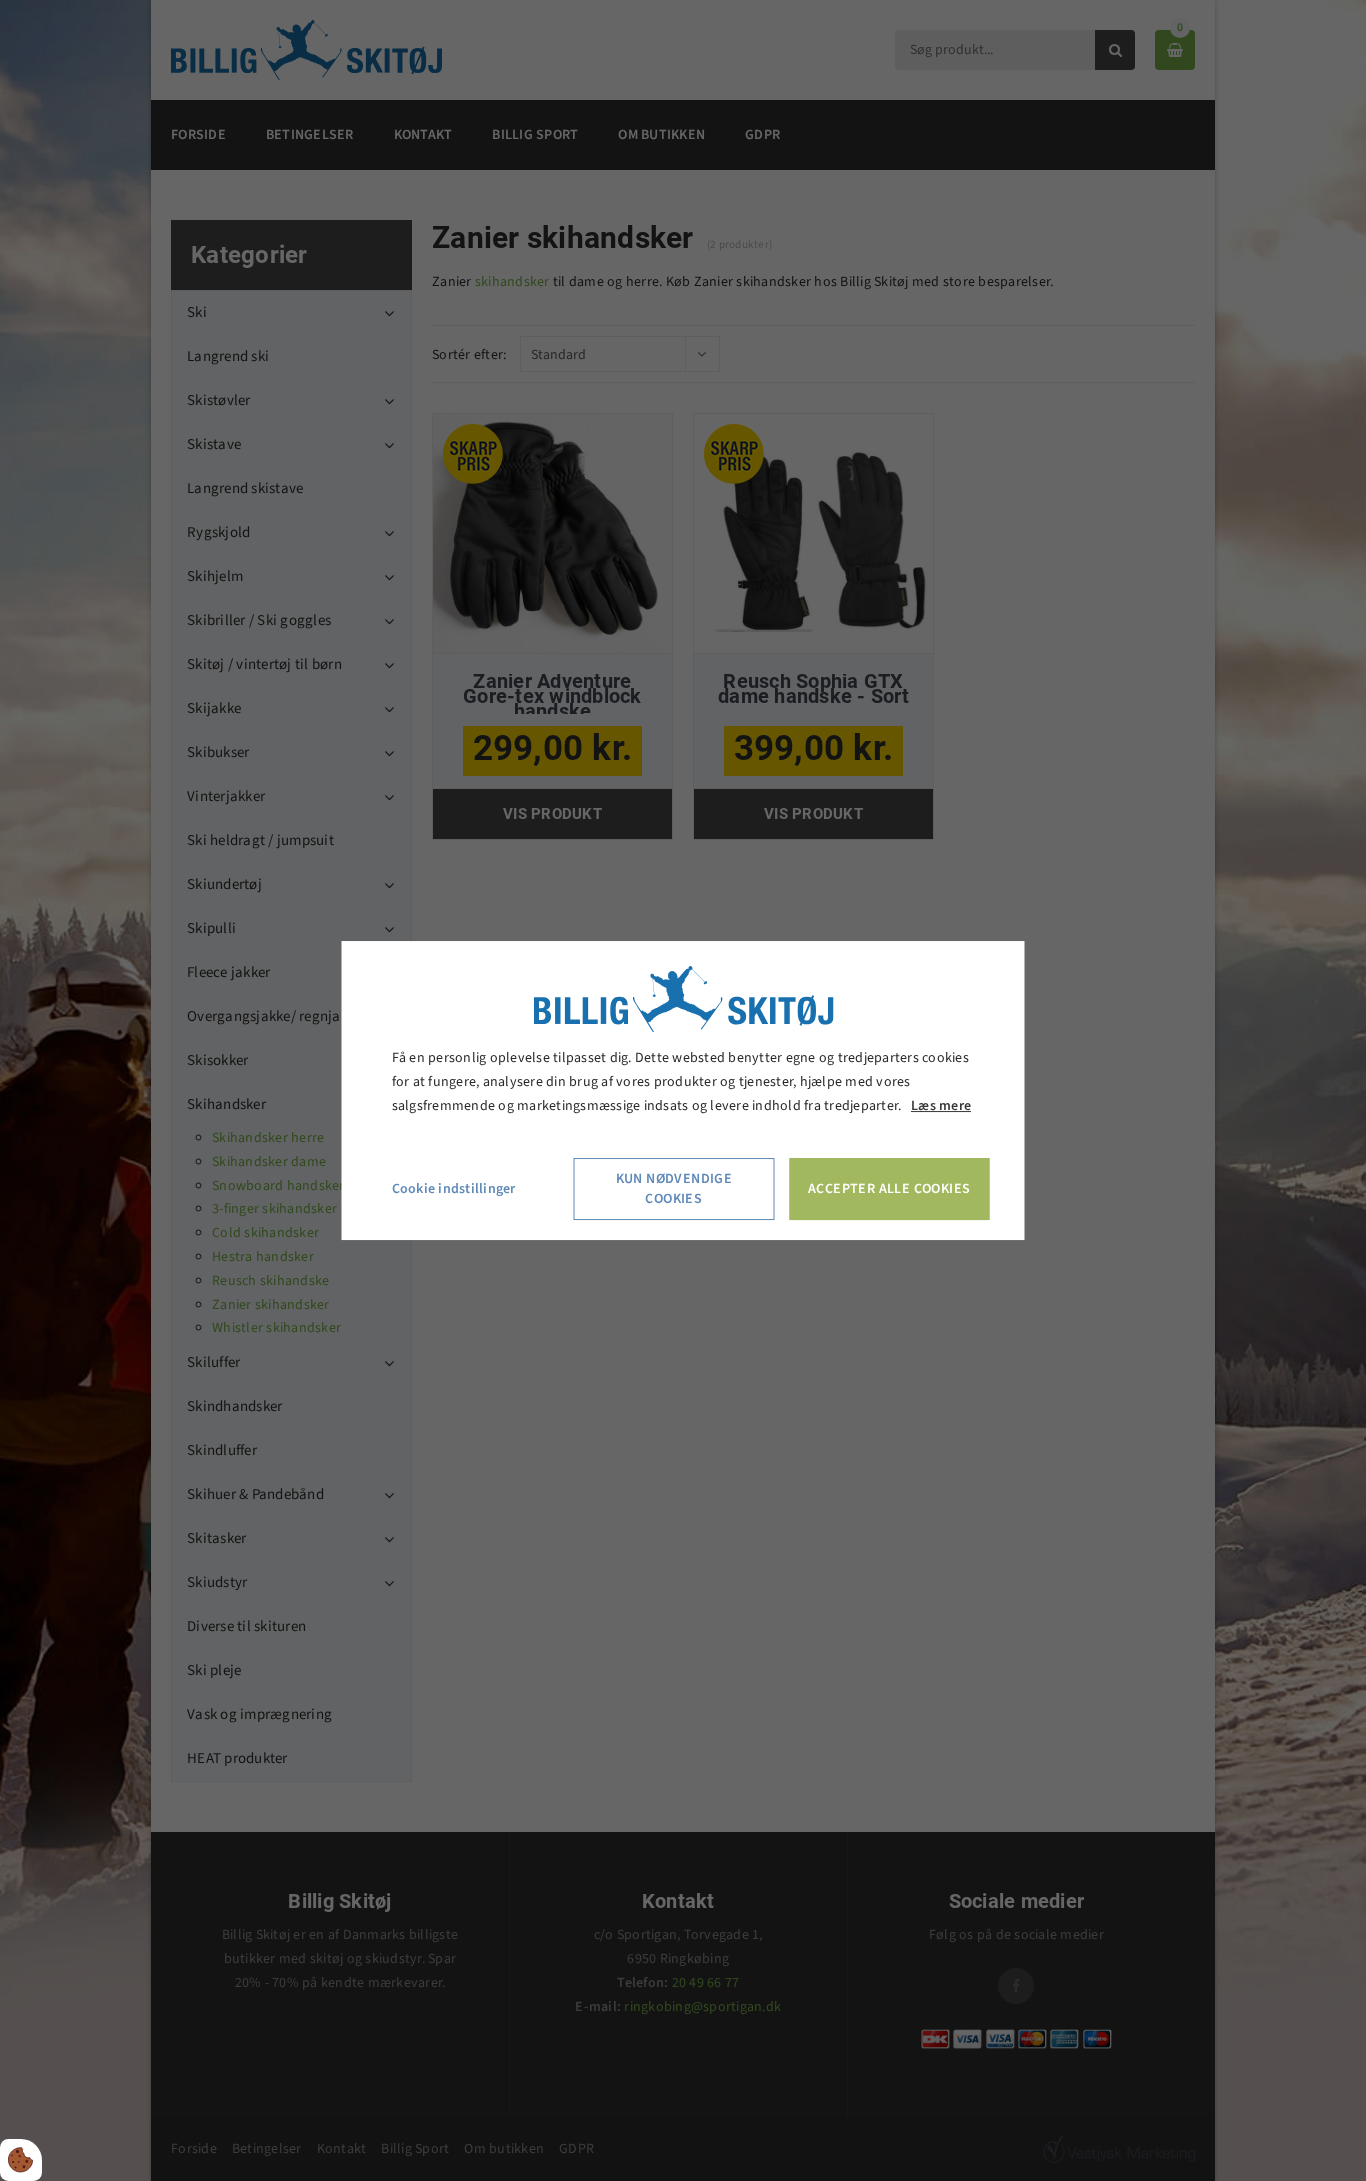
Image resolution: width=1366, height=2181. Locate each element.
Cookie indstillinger (454, 1189)
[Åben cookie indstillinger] (21, 2160)
